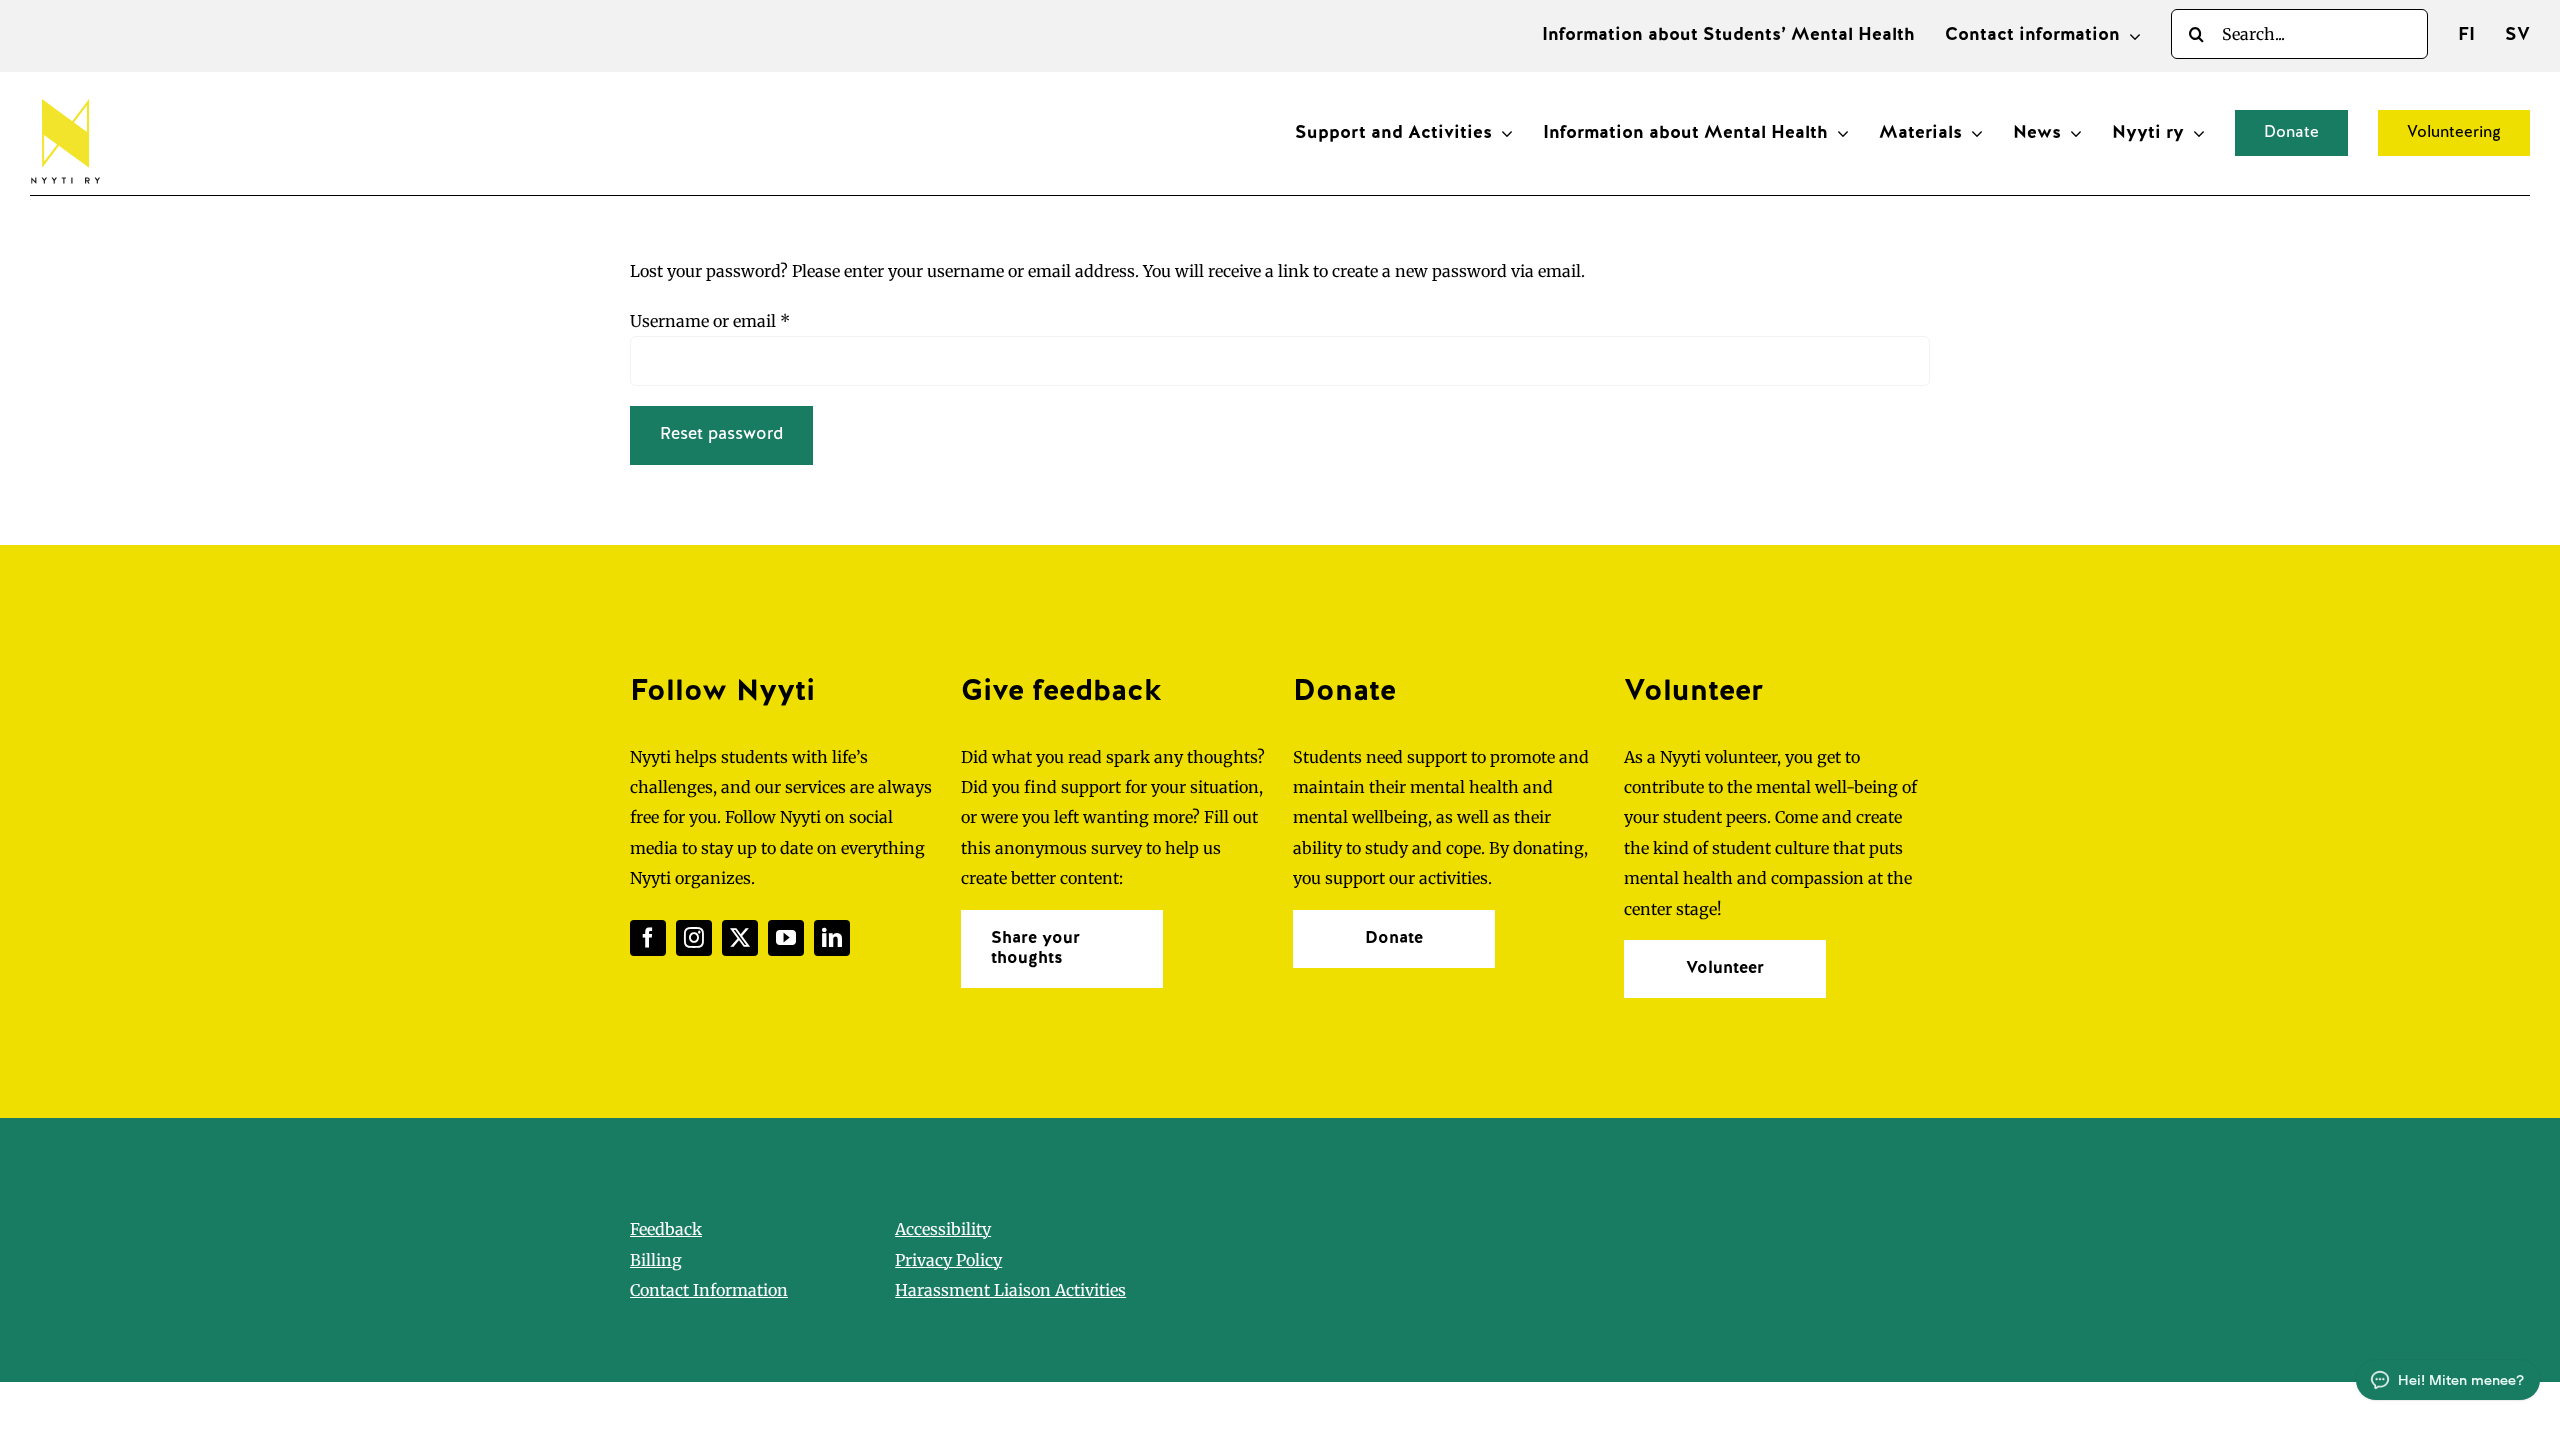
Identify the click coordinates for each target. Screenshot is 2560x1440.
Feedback (666, 1229)
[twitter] (740, 938)
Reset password (721, 434)
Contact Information (709, 1290)
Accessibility (943, 1229)
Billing (656, 1260)
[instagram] (694, 938)
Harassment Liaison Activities (1010, 1290)
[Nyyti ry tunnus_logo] (65, 95)
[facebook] (648, 938)
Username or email (710, 321)
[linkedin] (832, 938)
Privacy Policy (948, 1260)
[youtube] (786, 938)
